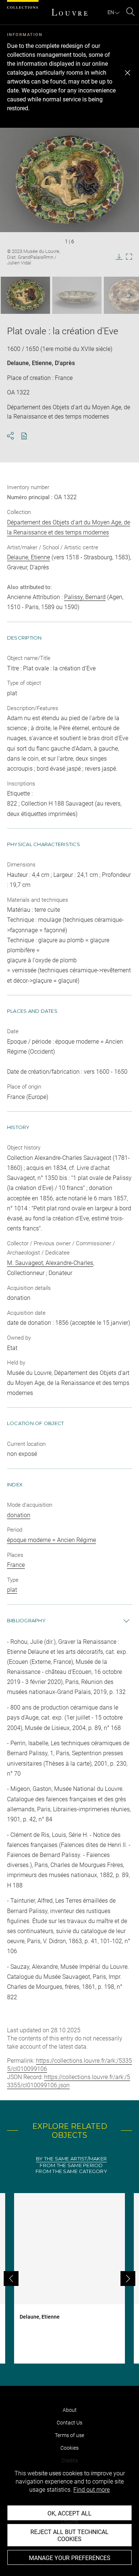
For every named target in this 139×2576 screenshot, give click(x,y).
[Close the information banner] (128, 73)
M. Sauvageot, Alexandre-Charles (50, 1263)
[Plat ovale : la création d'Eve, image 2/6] (77, 295)
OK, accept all (69, 2513)
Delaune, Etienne (29, 363)
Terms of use (69, 2435)
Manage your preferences (70, 2558)
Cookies (69, 2448)
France (16, 1565)
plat (12, 1590)
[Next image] (126, 295)
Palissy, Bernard (85, 597)
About (70, 2410)
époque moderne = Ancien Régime (52, 1540)
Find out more (92, 2490)
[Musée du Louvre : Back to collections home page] (70, 12)
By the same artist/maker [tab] (71, 2159)
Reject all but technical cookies (69, 2536)
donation (19, 1515)
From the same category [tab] (71, 2171)
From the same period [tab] (71, 2165)
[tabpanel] (69, 2278)
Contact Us (69, 2423)
